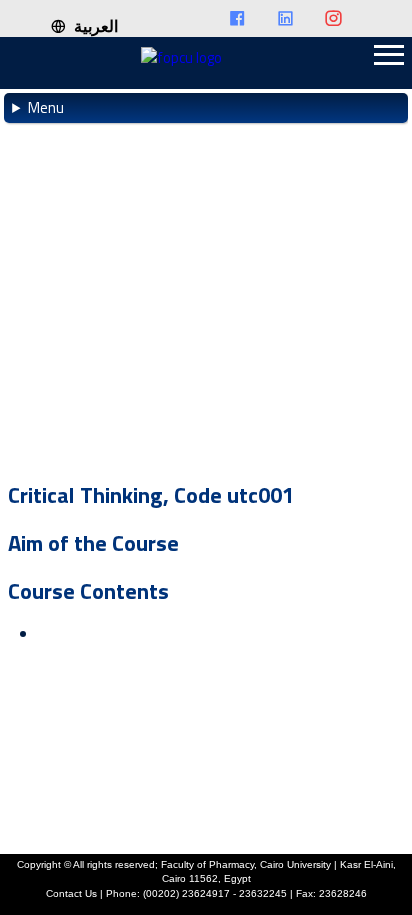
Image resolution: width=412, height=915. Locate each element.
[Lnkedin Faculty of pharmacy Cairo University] (295, 19)
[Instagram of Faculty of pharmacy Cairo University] (343, 19)
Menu (46, 107)
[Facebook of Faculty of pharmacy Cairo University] (247, 19)
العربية (92, 26)
